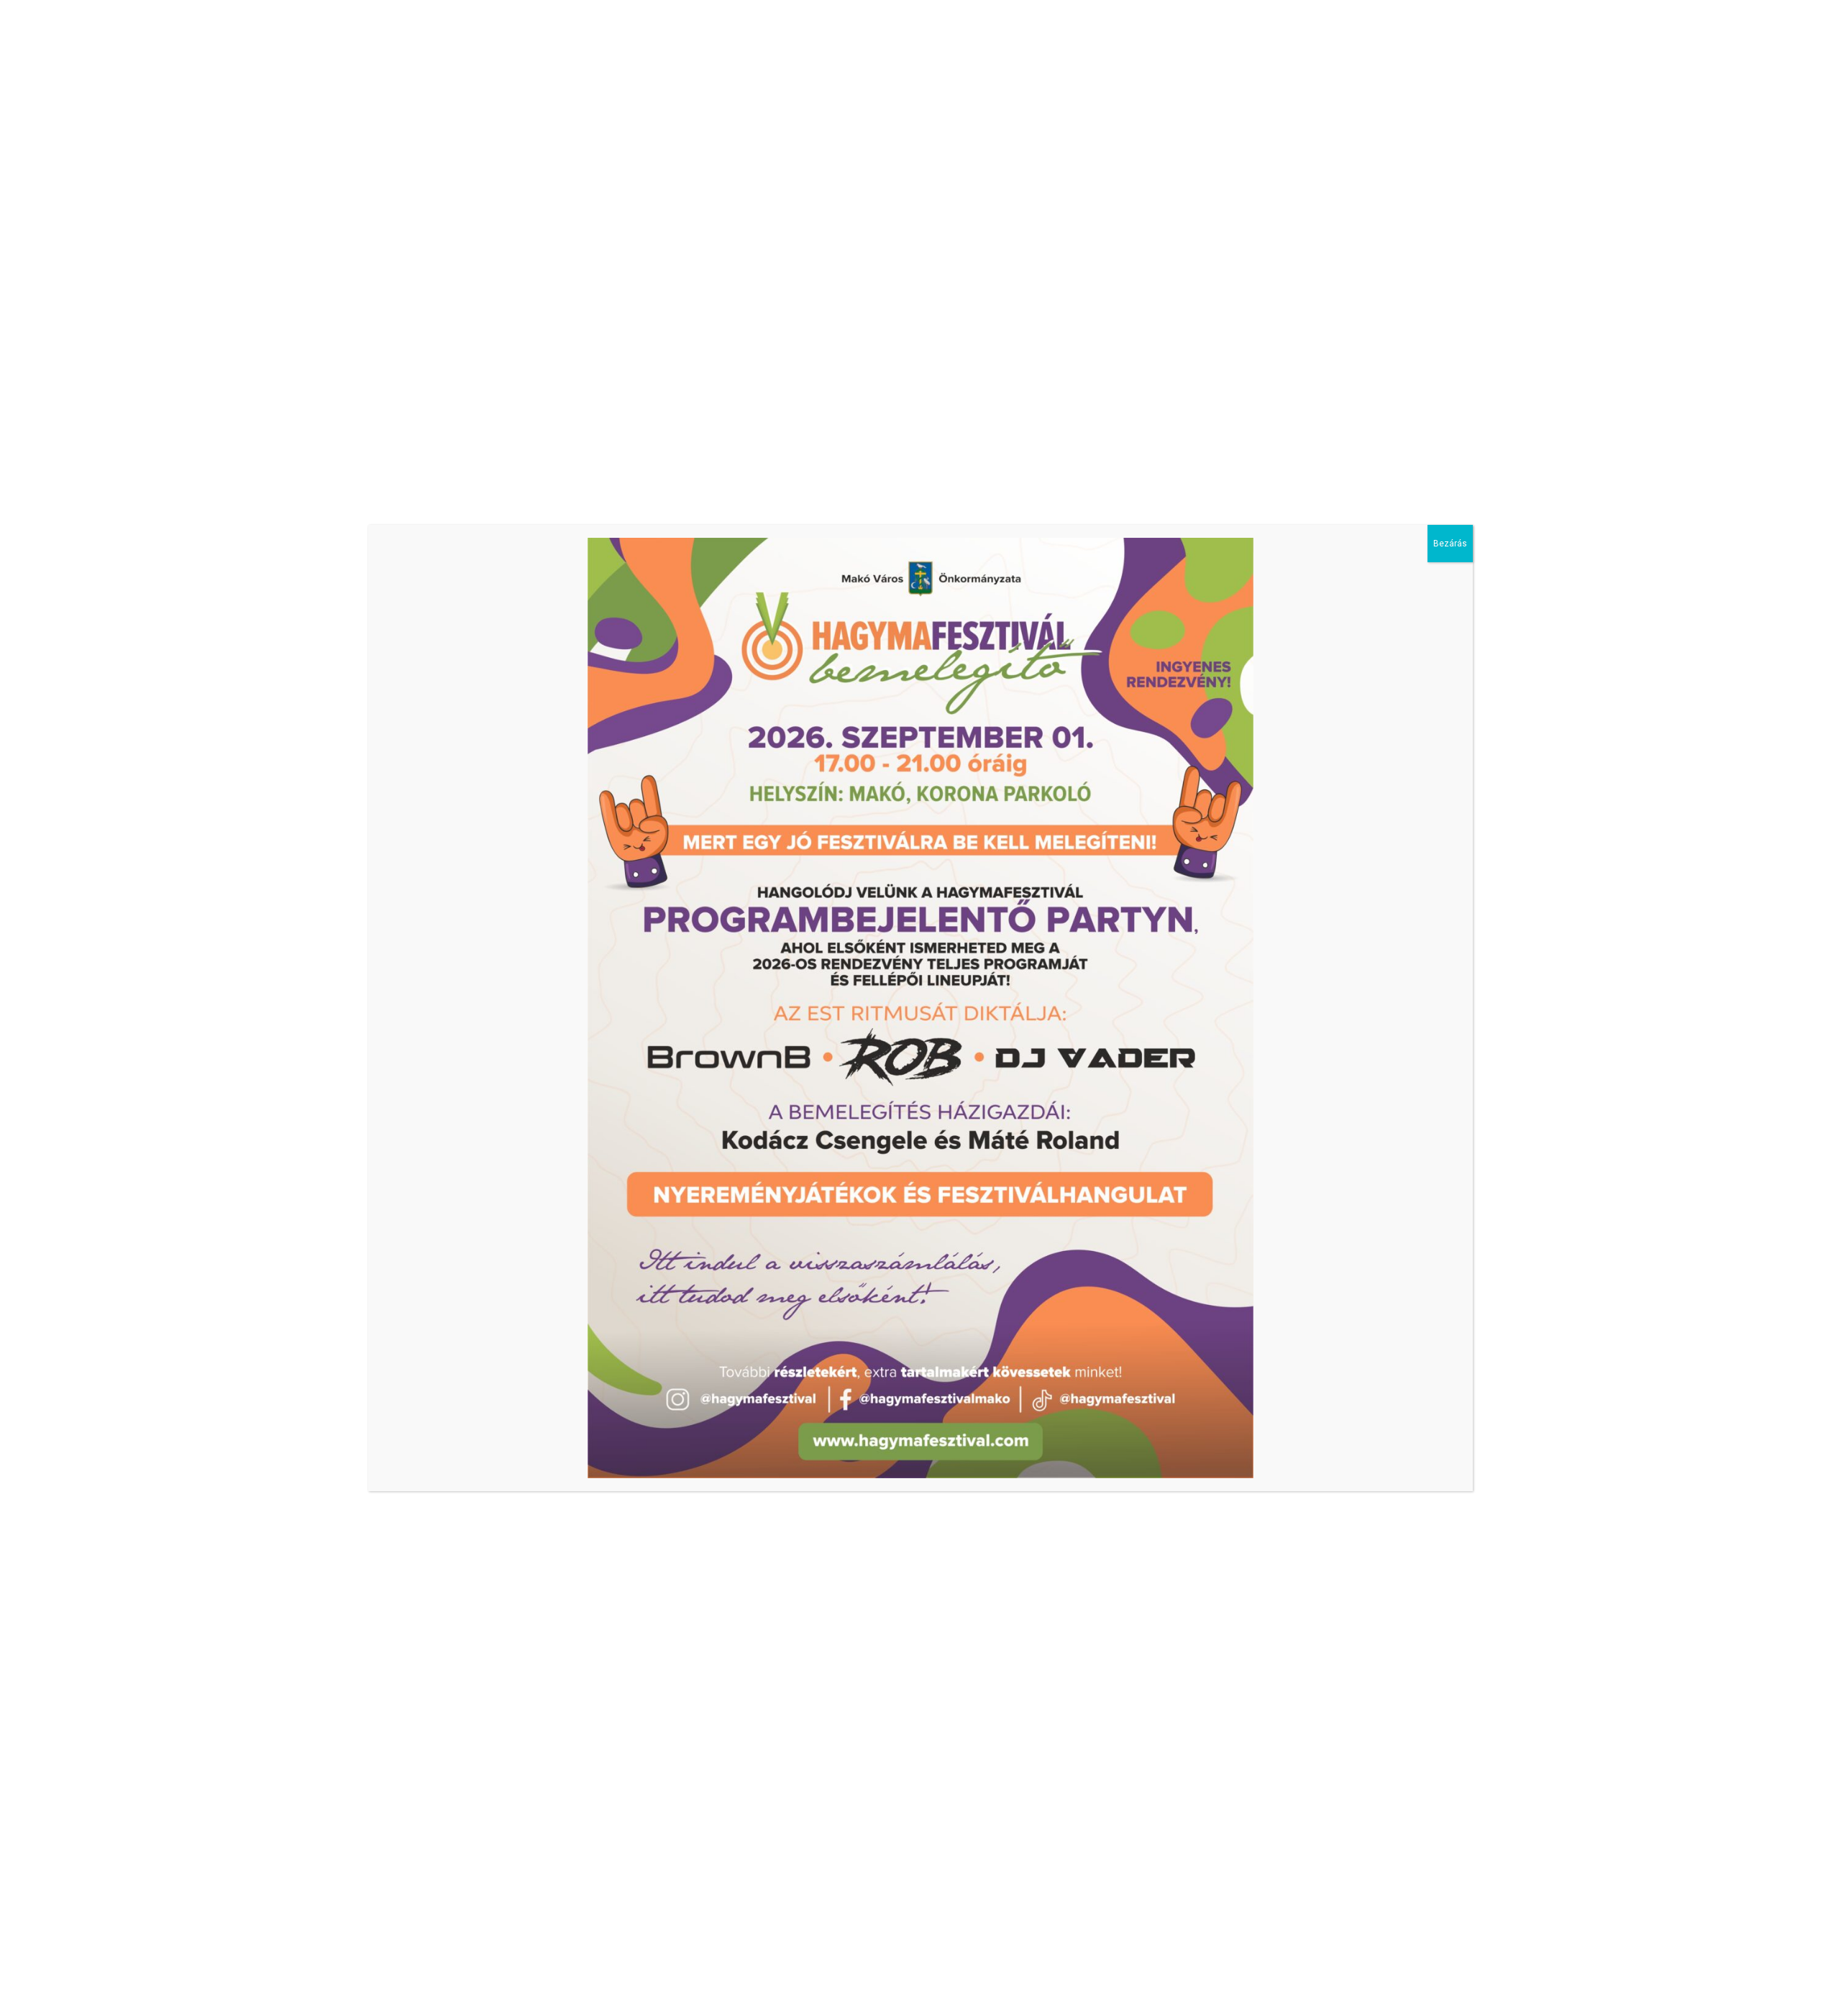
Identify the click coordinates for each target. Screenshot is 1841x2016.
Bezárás (1450, 544)
